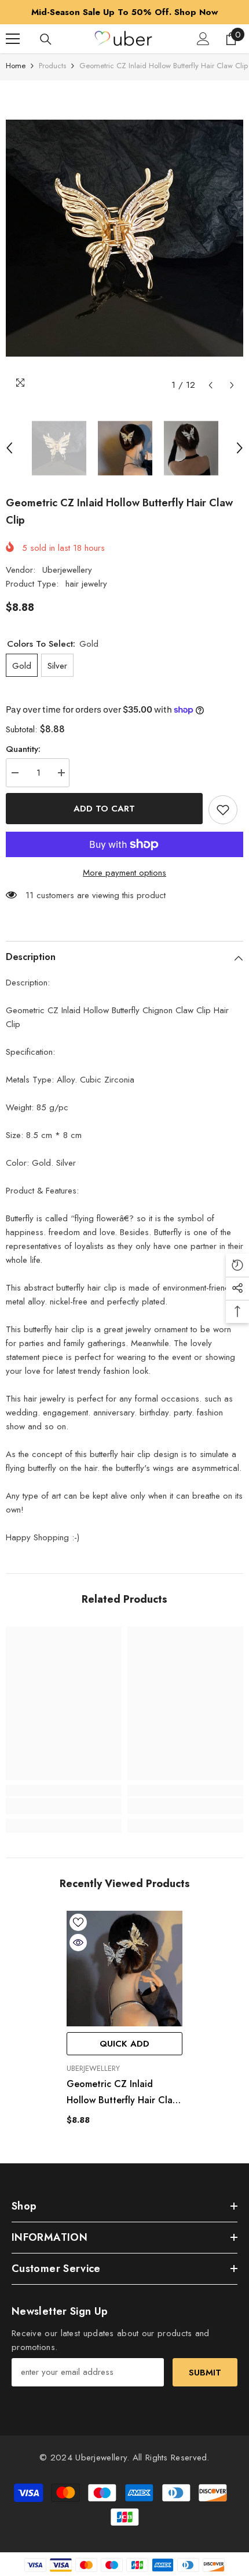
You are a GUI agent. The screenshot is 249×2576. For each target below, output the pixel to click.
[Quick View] (78, 1943)
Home (16, 66)
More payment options (124, 873)
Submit (205, 2373)
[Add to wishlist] (223, 810)
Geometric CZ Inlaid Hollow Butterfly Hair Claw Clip (123, 2093)
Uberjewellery (67, 570)
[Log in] (203, 39)
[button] (210, 385)
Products (52, 66)
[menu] (13, 39)
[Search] (46, 39)
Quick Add (124, 2044)
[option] (124, 12)
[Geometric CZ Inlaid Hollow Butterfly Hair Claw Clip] (124, 1969)
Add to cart (104, 809)
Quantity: (23, 749)
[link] (64, 1806)
